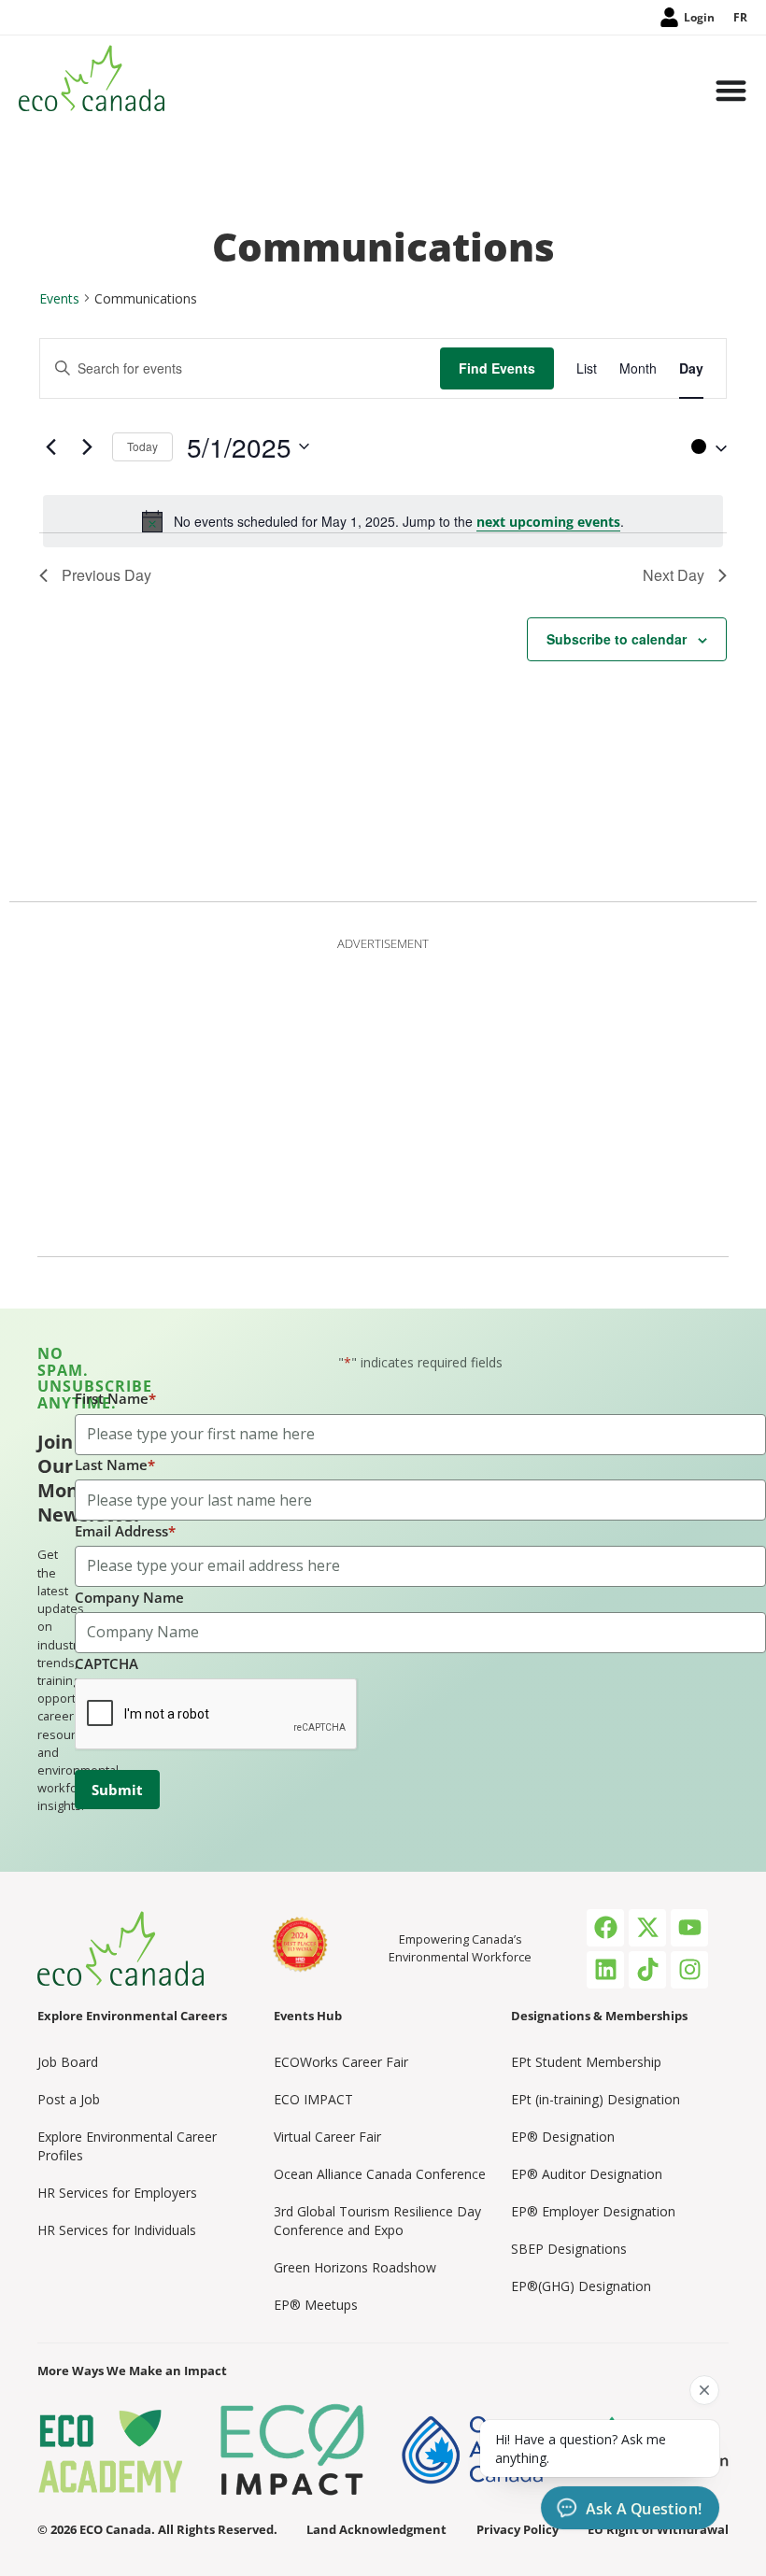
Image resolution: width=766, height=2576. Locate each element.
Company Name (129, 1597)
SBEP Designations (569, 2249)
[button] (704, 446)
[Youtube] (689, 1928)
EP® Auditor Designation (587, 2174)
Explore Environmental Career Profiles (127, 2146)
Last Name (115, 1465)
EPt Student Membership (586, 2062)
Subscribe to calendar (617, 639)
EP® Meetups (316, 2305)
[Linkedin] (605, 1970)
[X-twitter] (647, 1928)
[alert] (383, 521)
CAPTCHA (106, 1663)
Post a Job (69, 2099)
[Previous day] (50, 446)
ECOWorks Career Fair (341, 2062)
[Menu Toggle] (731, 92)
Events (59, 298)
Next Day (674, 575)
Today (142, 446)
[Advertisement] (383, 1093)
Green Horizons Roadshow (355, 2267)
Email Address (125, 1531)
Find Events (497, 368)
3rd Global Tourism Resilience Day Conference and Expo (377, 2221)
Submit (117, 1790)
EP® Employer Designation (593, 2211)
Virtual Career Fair (327, 2137)
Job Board (68, 2062)
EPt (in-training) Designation (596, 2099)
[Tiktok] (647, 1970)
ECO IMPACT (313, 2099)
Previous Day (106, 575)
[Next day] (87, 446)
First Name (115, 1398)
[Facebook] (605, 1928)
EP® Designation (563, 2137)
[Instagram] (689, 1970)
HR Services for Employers (117, 2193)
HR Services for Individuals (117, 2230)
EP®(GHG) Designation (581, 2286)
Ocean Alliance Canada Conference (380, 2174)
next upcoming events (548, 522)
